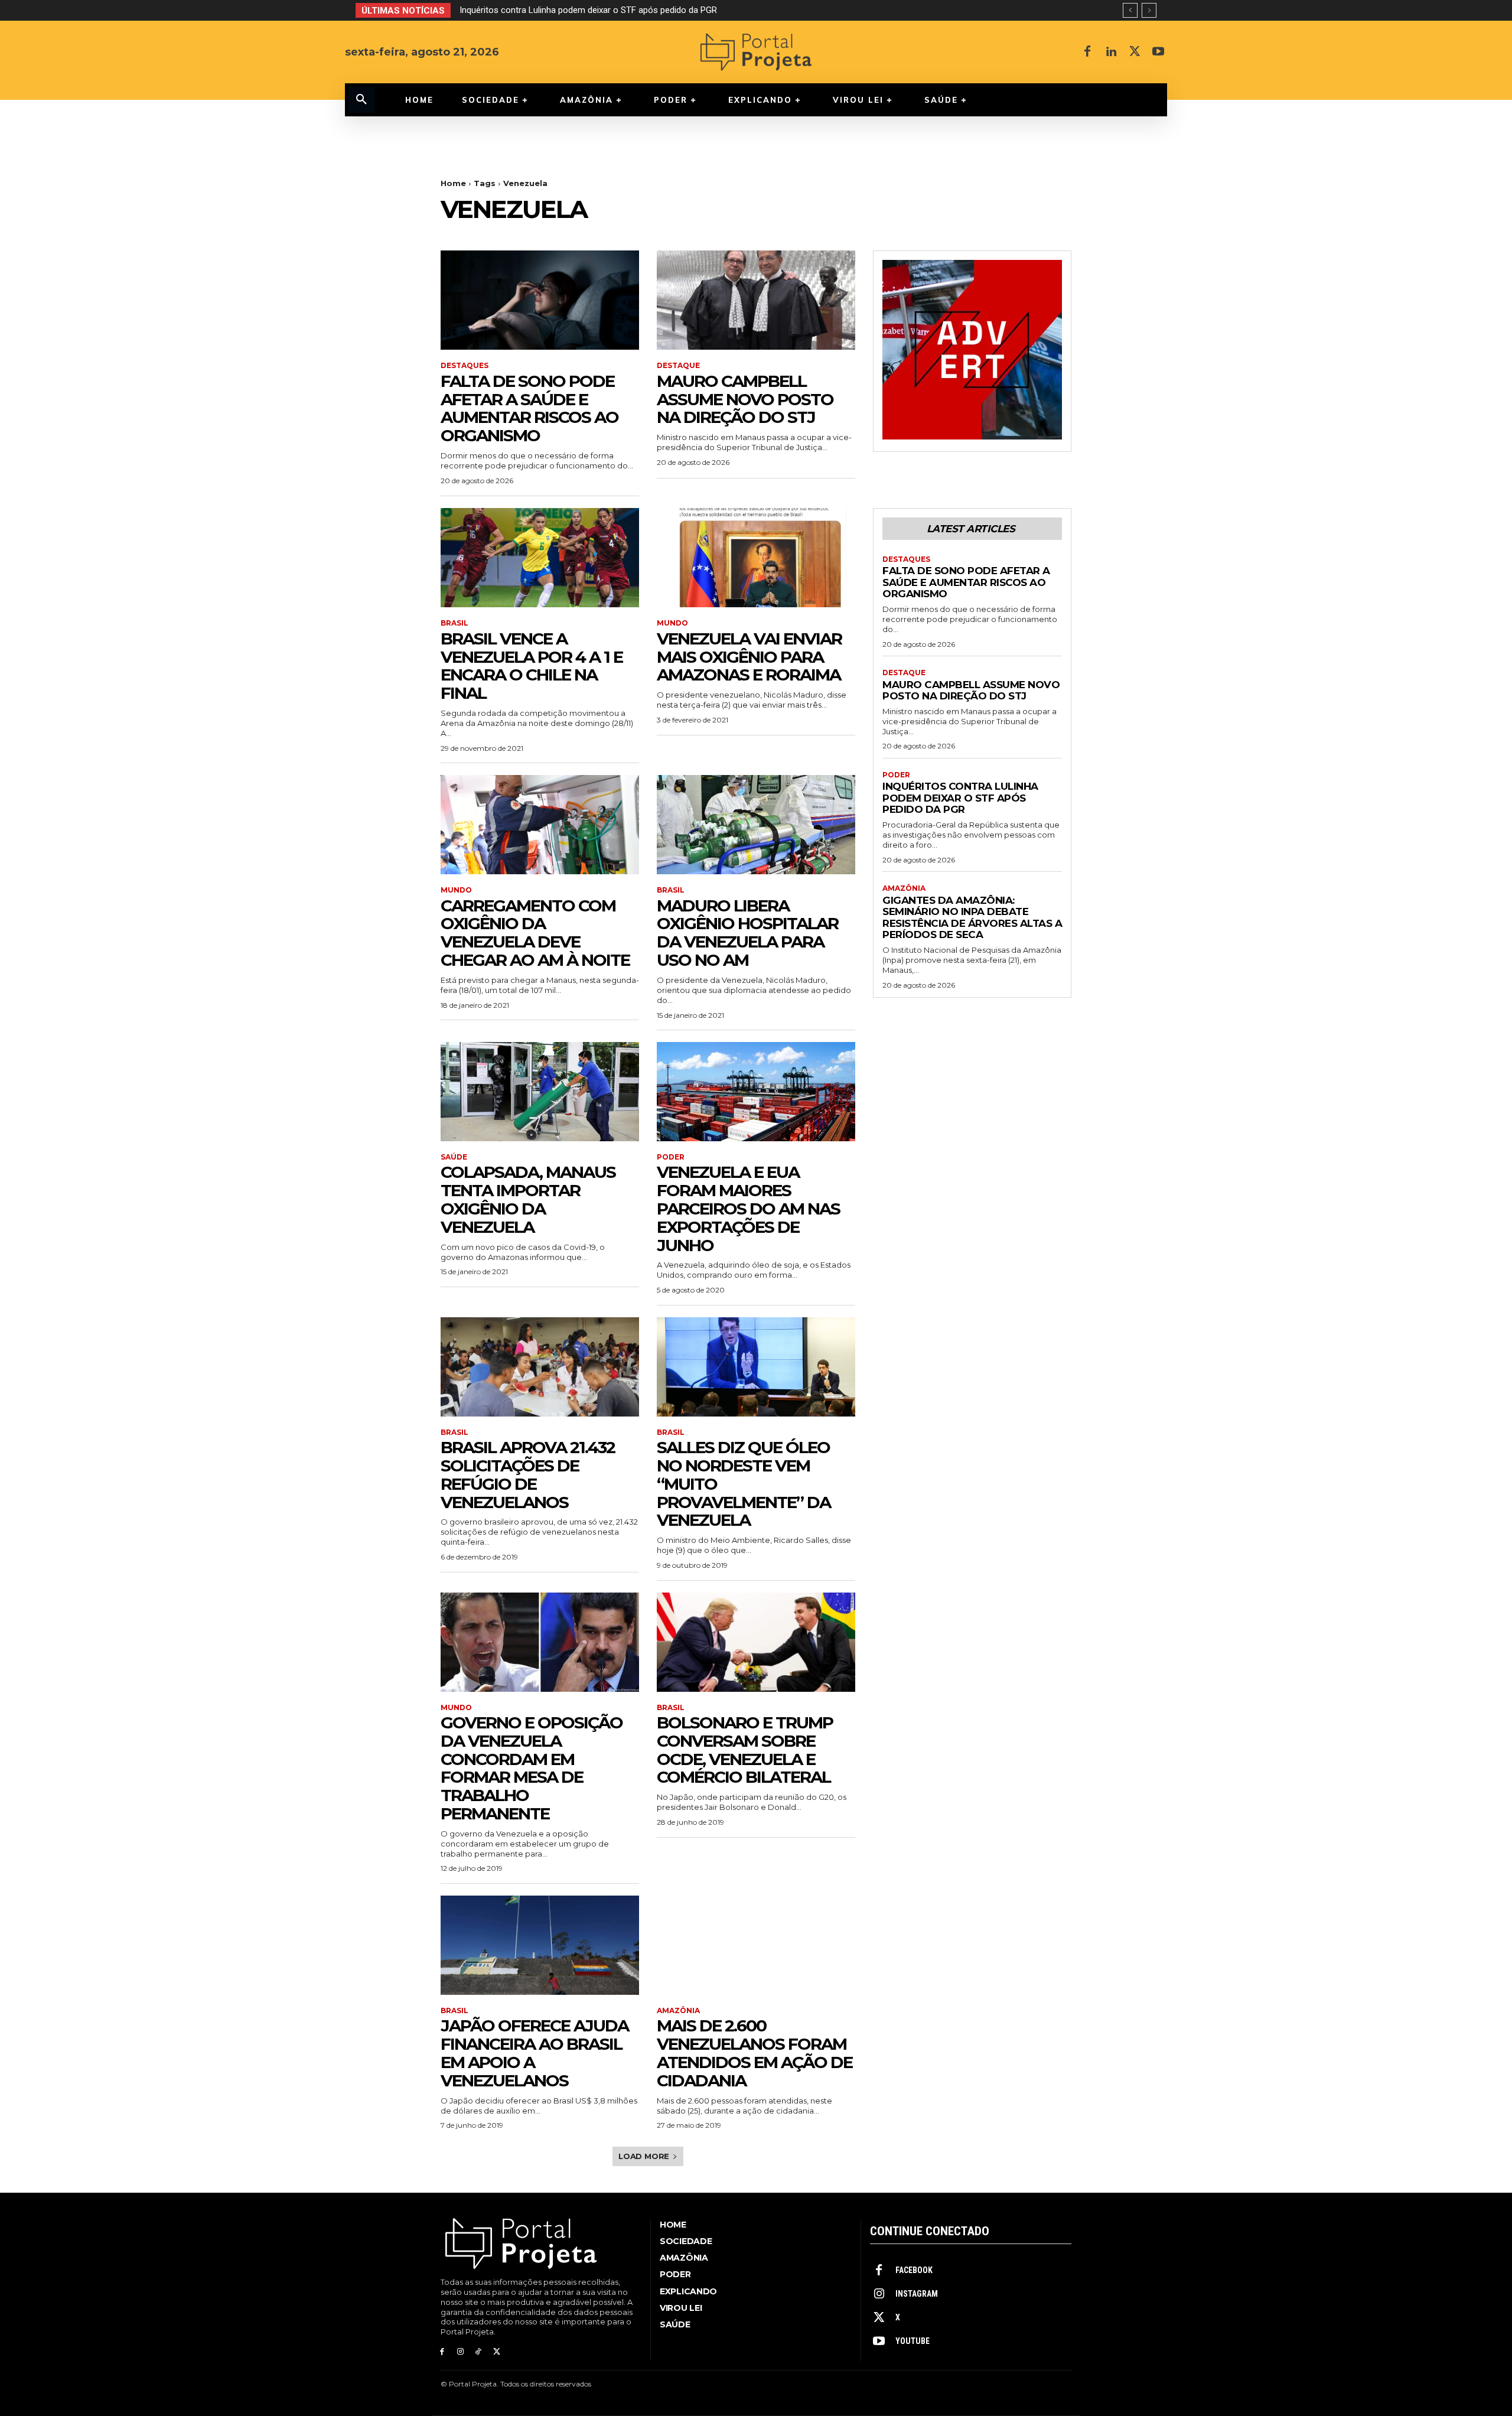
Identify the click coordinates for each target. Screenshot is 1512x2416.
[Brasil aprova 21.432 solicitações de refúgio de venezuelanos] (540, 1367)
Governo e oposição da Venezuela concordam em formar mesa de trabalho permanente (532, 1768)
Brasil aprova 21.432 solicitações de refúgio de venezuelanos (528, 1474)
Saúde (454, 1157)
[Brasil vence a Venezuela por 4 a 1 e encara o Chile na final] (540, 558)
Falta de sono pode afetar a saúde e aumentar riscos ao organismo (529, 408)
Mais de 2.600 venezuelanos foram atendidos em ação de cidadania (755, 2053)
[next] (1149, 10)
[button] (361, 100)
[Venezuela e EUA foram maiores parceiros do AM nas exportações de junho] (756, 1092)
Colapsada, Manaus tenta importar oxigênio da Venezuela (528, 1199)
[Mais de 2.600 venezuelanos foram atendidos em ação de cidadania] (756, 1945)
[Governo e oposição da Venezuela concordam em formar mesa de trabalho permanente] (540, 1642)
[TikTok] (479, 2352)
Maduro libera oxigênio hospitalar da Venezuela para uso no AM (747, 933)
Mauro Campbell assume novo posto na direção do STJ (745, 399)
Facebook (914, 2270)
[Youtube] (1158, 52)
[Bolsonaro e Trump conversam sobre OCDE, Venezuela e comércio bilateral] (756, 1642)
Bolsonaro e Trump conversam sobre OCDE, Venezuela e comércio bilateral (745, 1750)
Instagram (917, 2294)
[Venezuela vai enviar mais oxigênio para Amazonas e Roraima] (756, 558)
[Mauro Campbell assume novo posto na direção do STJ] (756, 300)
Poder (671, 1157)
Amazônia (678, 2011)
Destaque (678, 366)
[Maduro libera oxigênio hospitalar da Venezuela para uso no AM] (756, 825)
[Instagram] (460, 2352)
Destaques (465, 366)
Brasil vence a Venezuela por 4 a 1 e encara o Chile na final (532, 666)
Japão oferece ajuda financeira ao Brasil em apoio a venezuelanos (535, 2053)
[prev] (1130, 10)
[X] (1135, 52)
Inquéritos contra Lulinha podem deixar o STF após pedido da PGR (960, 798)
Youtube (913, 2341)
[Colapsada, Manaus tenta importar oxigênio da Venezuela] (540, 1092)
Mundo (672, 623)
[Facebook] (1087, 52)
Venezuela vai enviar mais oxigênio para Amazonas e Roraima (749, 657)
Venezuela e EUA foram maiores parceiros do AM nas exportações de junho (748, 1208)
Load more (644, 2156)
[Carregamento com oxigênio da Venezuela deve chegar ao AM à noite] (540, 825)
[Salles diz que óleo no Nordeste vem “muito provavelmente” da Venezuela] (756, 1367)
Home (453, 183)
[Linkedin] (1111, 52)
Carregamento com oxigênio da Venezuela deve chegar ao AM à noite (535, 933)
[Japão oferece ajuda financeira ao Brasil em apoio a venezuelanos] (540, 1945)
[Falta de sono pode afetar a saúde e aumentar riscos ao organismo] (540, 300)
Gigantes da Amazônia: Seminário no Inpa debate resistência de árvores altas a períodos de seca (649, 10)
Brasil (454, 623)
